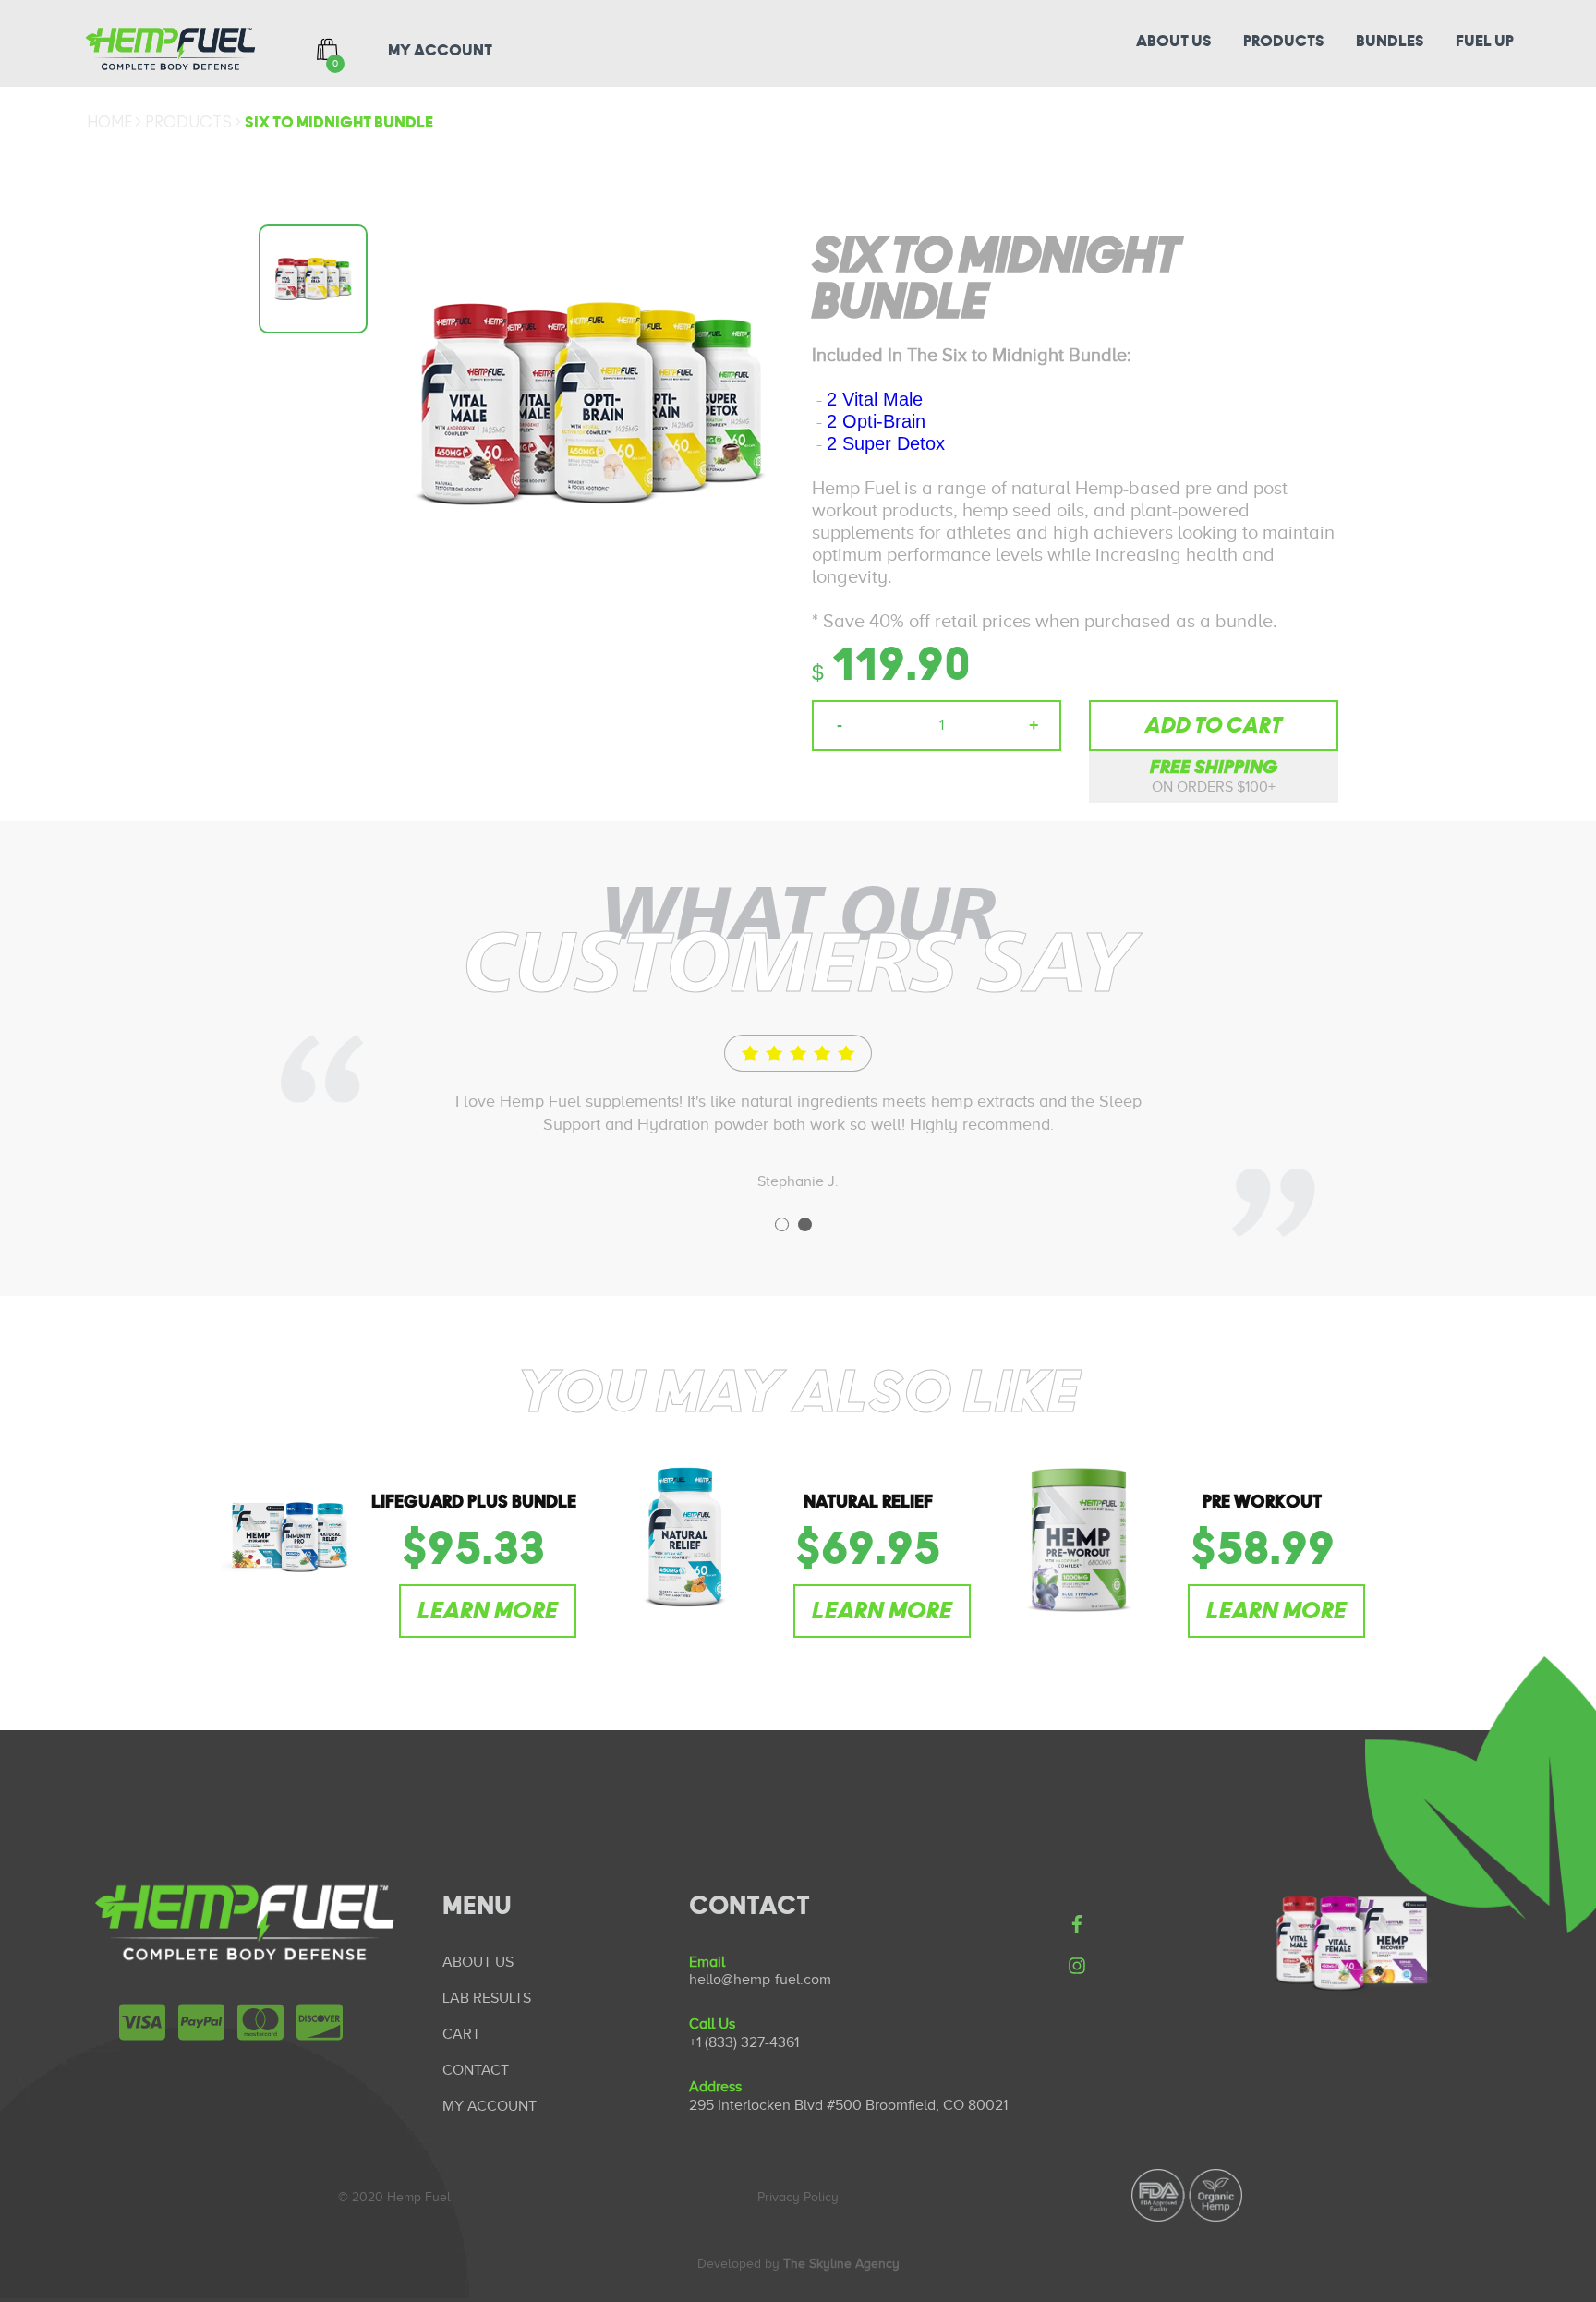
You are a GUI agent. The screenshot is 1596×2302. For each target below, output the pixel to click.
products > (193, 123)
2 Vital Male (875, 399)
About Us (1174, 42)
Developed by (798, 2264)
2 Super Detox (886, 443)
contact (476, 2070)
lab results (487, 1998)
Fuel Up (1485, 42)
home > (114, 123)
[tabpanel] (798, 1113)
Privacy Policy (798, 2197)
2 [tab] (805, 1224)
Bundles (1390, 42)
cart (461, 2034)
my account (440, 51)
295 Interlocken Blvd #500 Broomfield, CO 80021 (848, 2105)
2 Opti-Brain (876, 421)
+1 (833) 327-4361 (744, 2042)
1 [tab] (782, 1224)
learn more (488, 1611)
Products (1284, 42)
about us (478, 1962)
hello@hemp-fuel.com (760, 1980)
